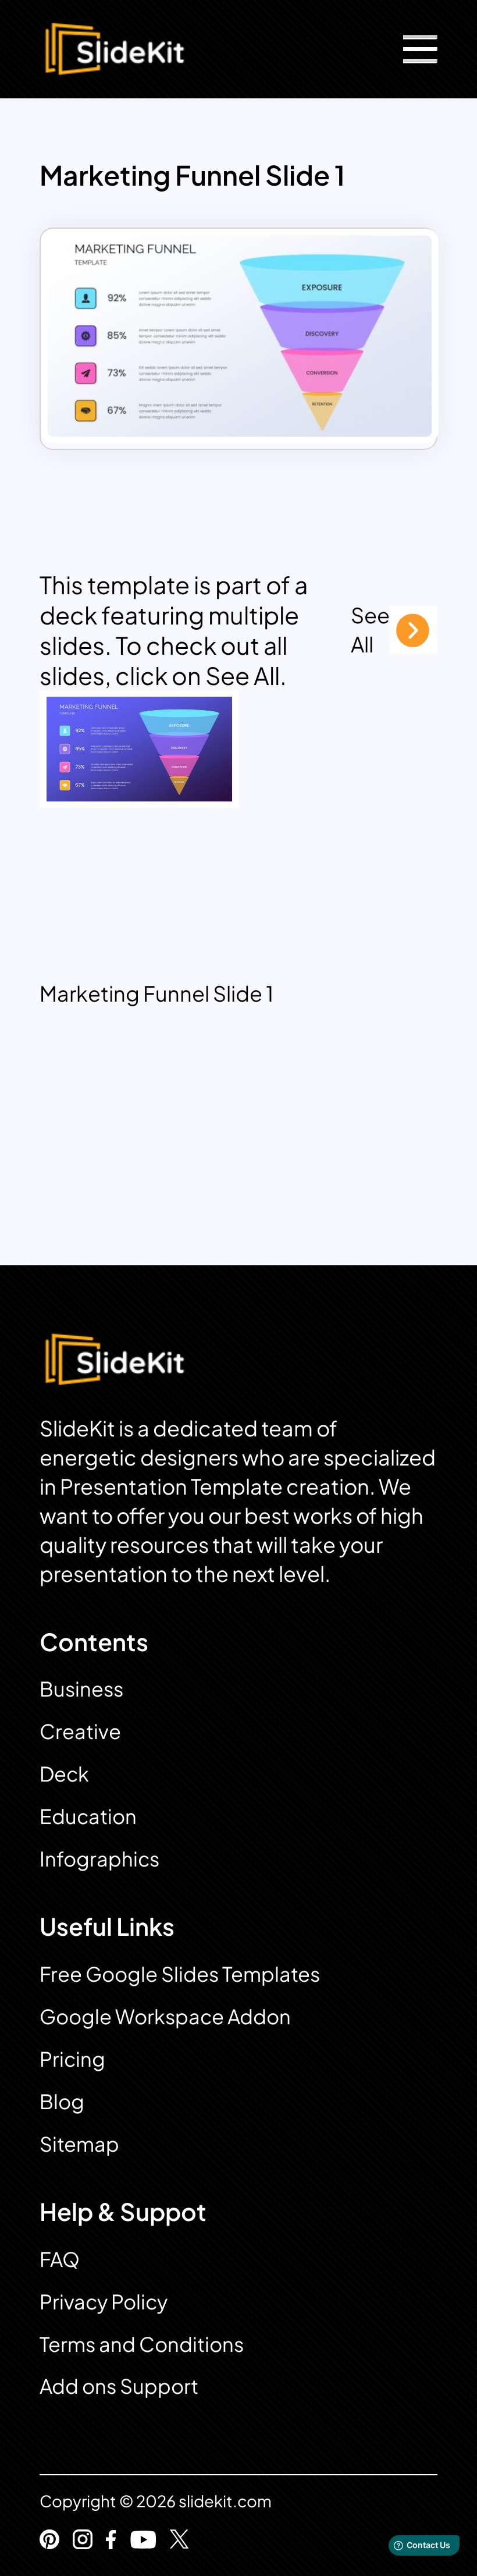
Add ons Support (119, 2386)
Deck (64, 1774)
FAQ (60, 2259)
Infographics (99, 1859)
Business (81, 1689)
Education (88, 1816)
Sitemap (79, 2144)
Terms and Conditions (142, 2344)
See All (370, 629)
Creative (80, 1731)
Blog (62, 2101)
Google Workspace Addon (165, 2016)
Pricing (72, 2059)
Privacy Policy (104, 2302)
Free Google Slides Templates (180, 1974)
